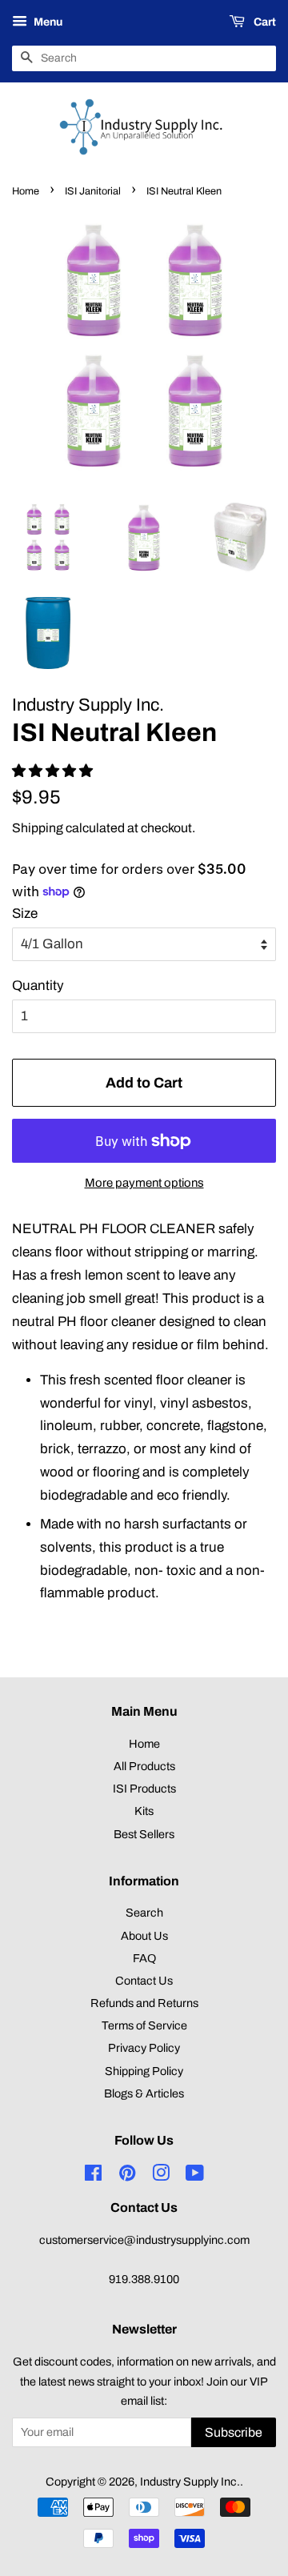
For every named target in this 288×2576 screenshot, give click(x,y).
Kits (144, 1811)
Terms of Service (144, 2025)
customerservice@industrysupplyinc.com (144, 2240)
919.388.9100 (144, 2279)
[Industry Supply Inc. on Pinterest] (127, 2176)
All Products (144, 1766)
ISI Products (144, 1789)
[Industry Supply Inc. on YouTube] (195, 2176)
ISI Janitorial (93, 191)
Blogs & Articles (144, 2093)
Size (25, 913)
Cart (264, 22)
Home (26, 191)
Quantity (38, 986)
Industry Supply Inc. (190, 2482)
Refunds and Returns (144, 2003)
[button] (54, 771)
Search (144, 1913)
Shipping (38, 828)
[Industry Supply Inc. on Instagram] (161, 2176)
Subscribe (234, 2432)
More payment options (144, 1183)
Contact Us (144, 1981)
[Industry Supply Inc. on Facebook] (93, 2176)
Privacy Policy (144, 2048)
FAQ (144, 1958)
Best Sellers (144, 1834)
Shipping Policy (144, 2071)
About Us (144, 1936)
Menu (47, 22)
